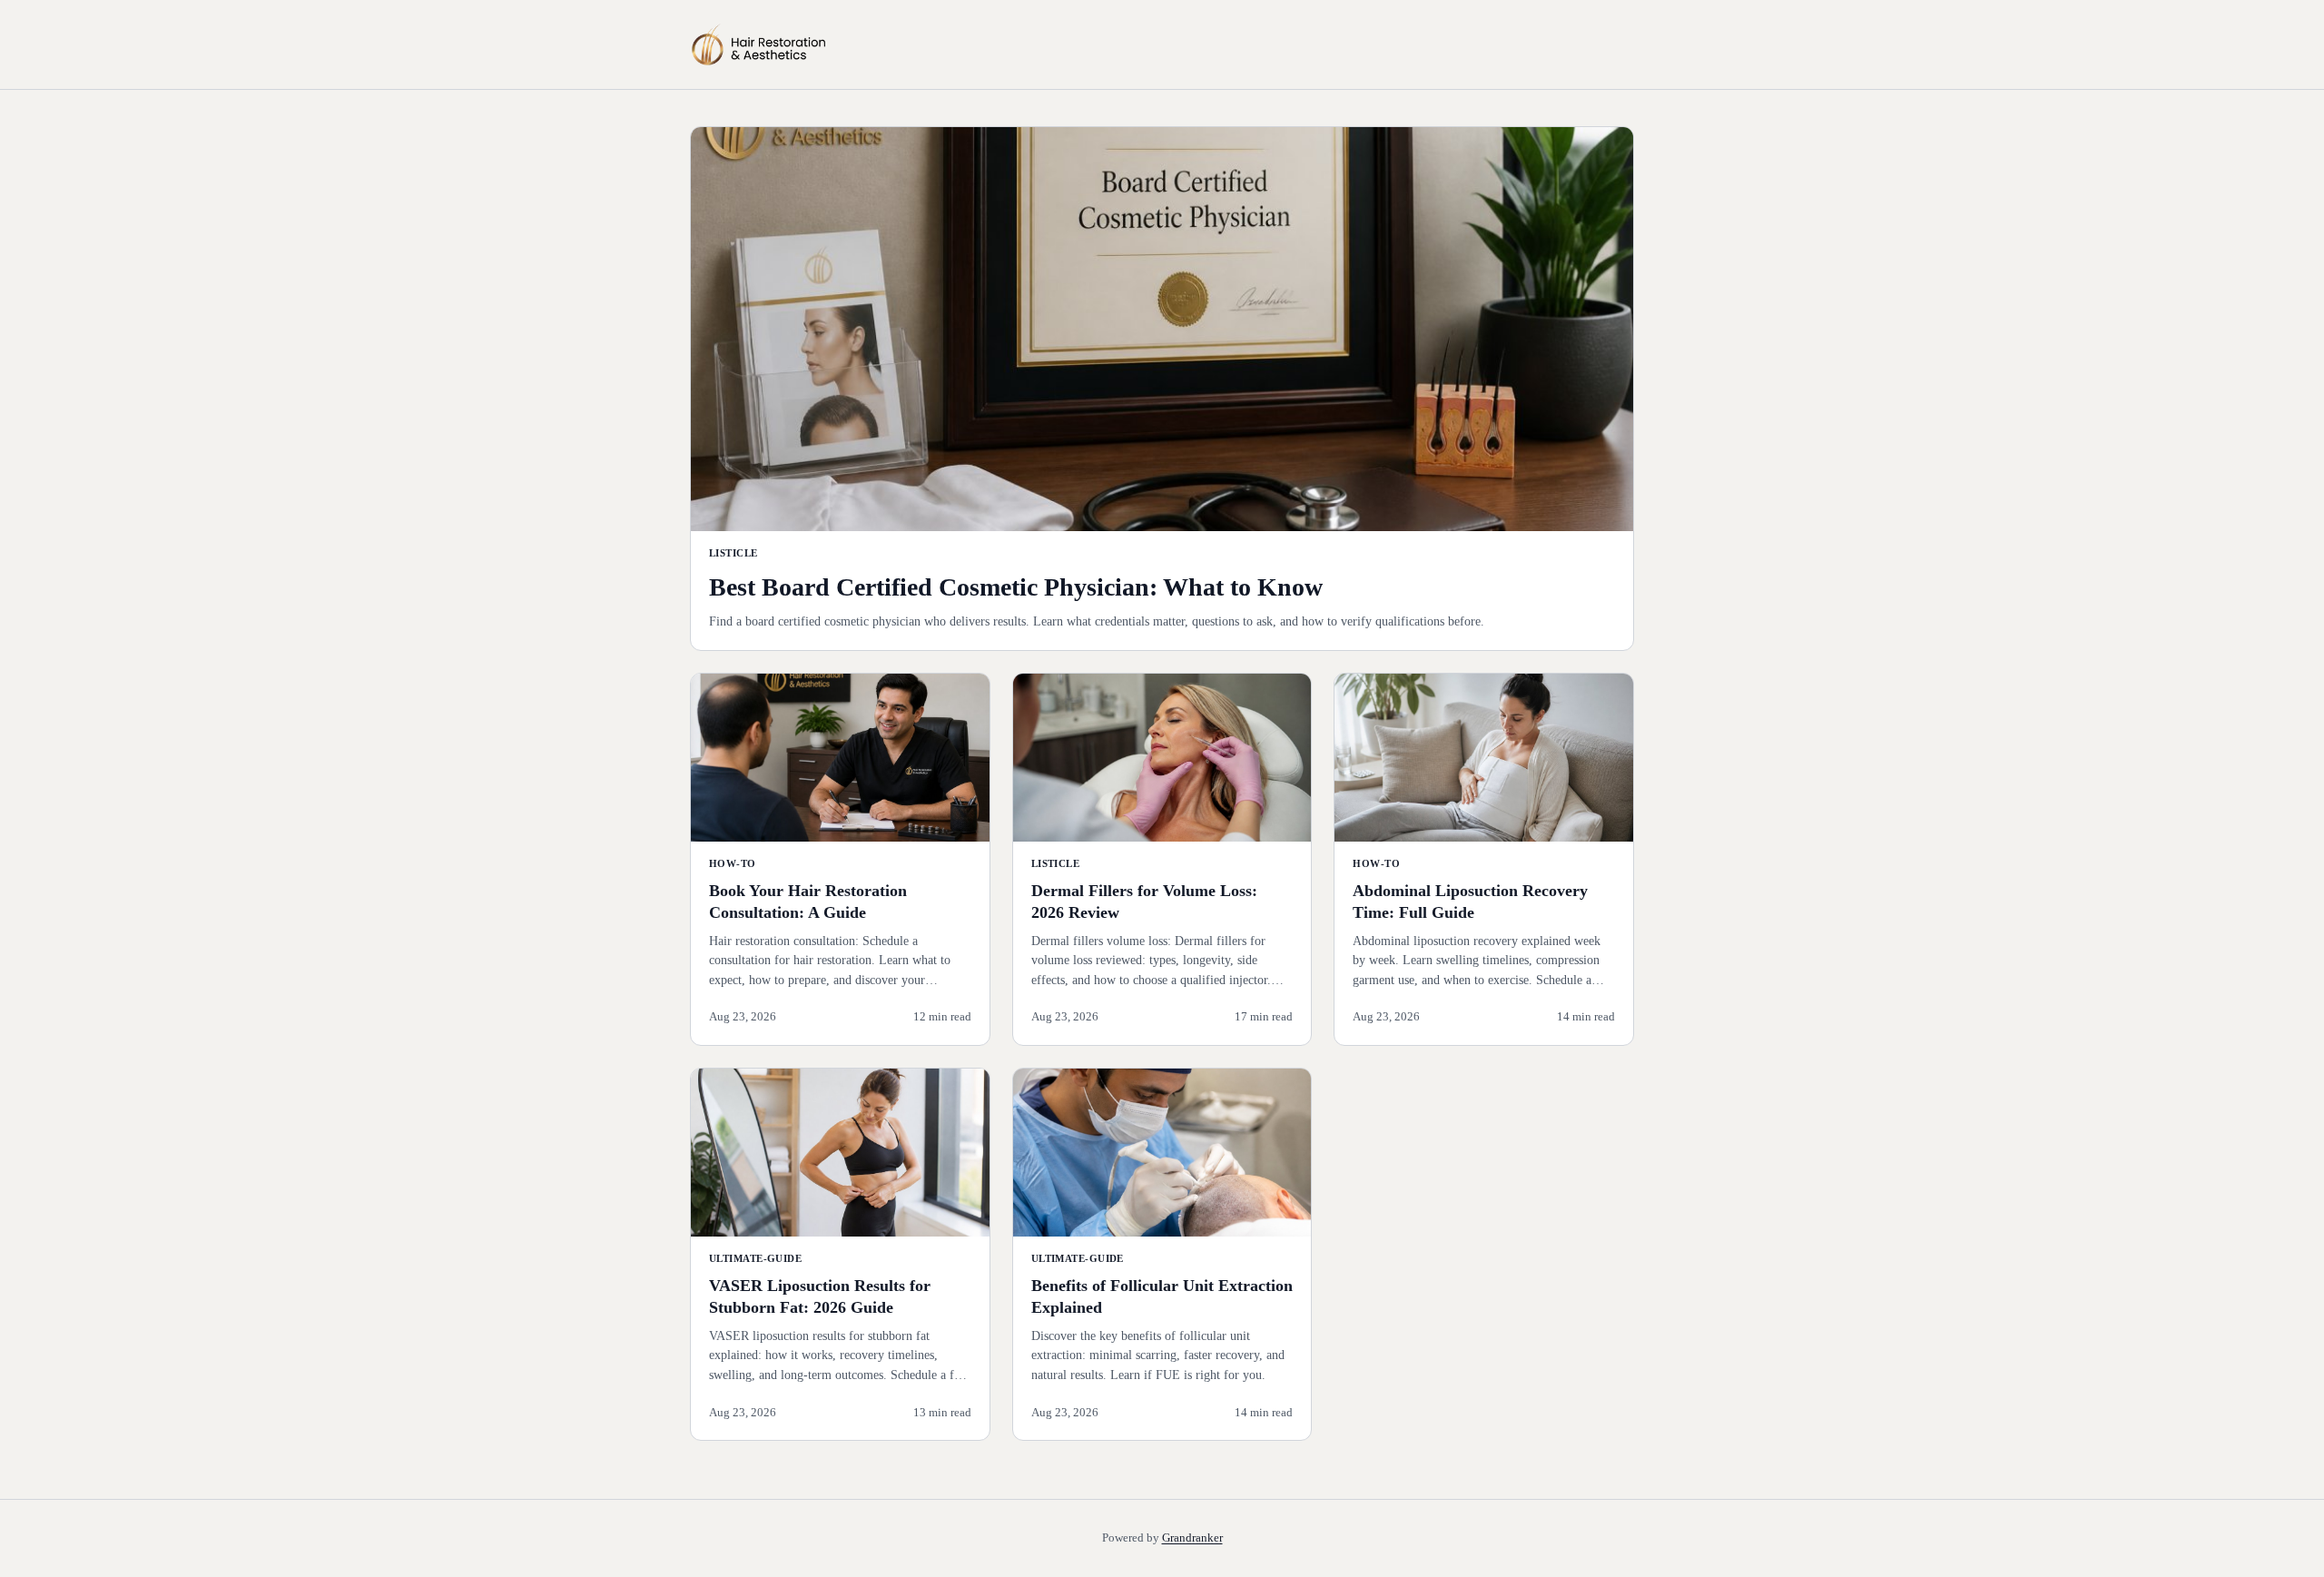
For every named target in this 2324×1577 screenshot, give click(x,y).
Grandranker (1192, 1538)
